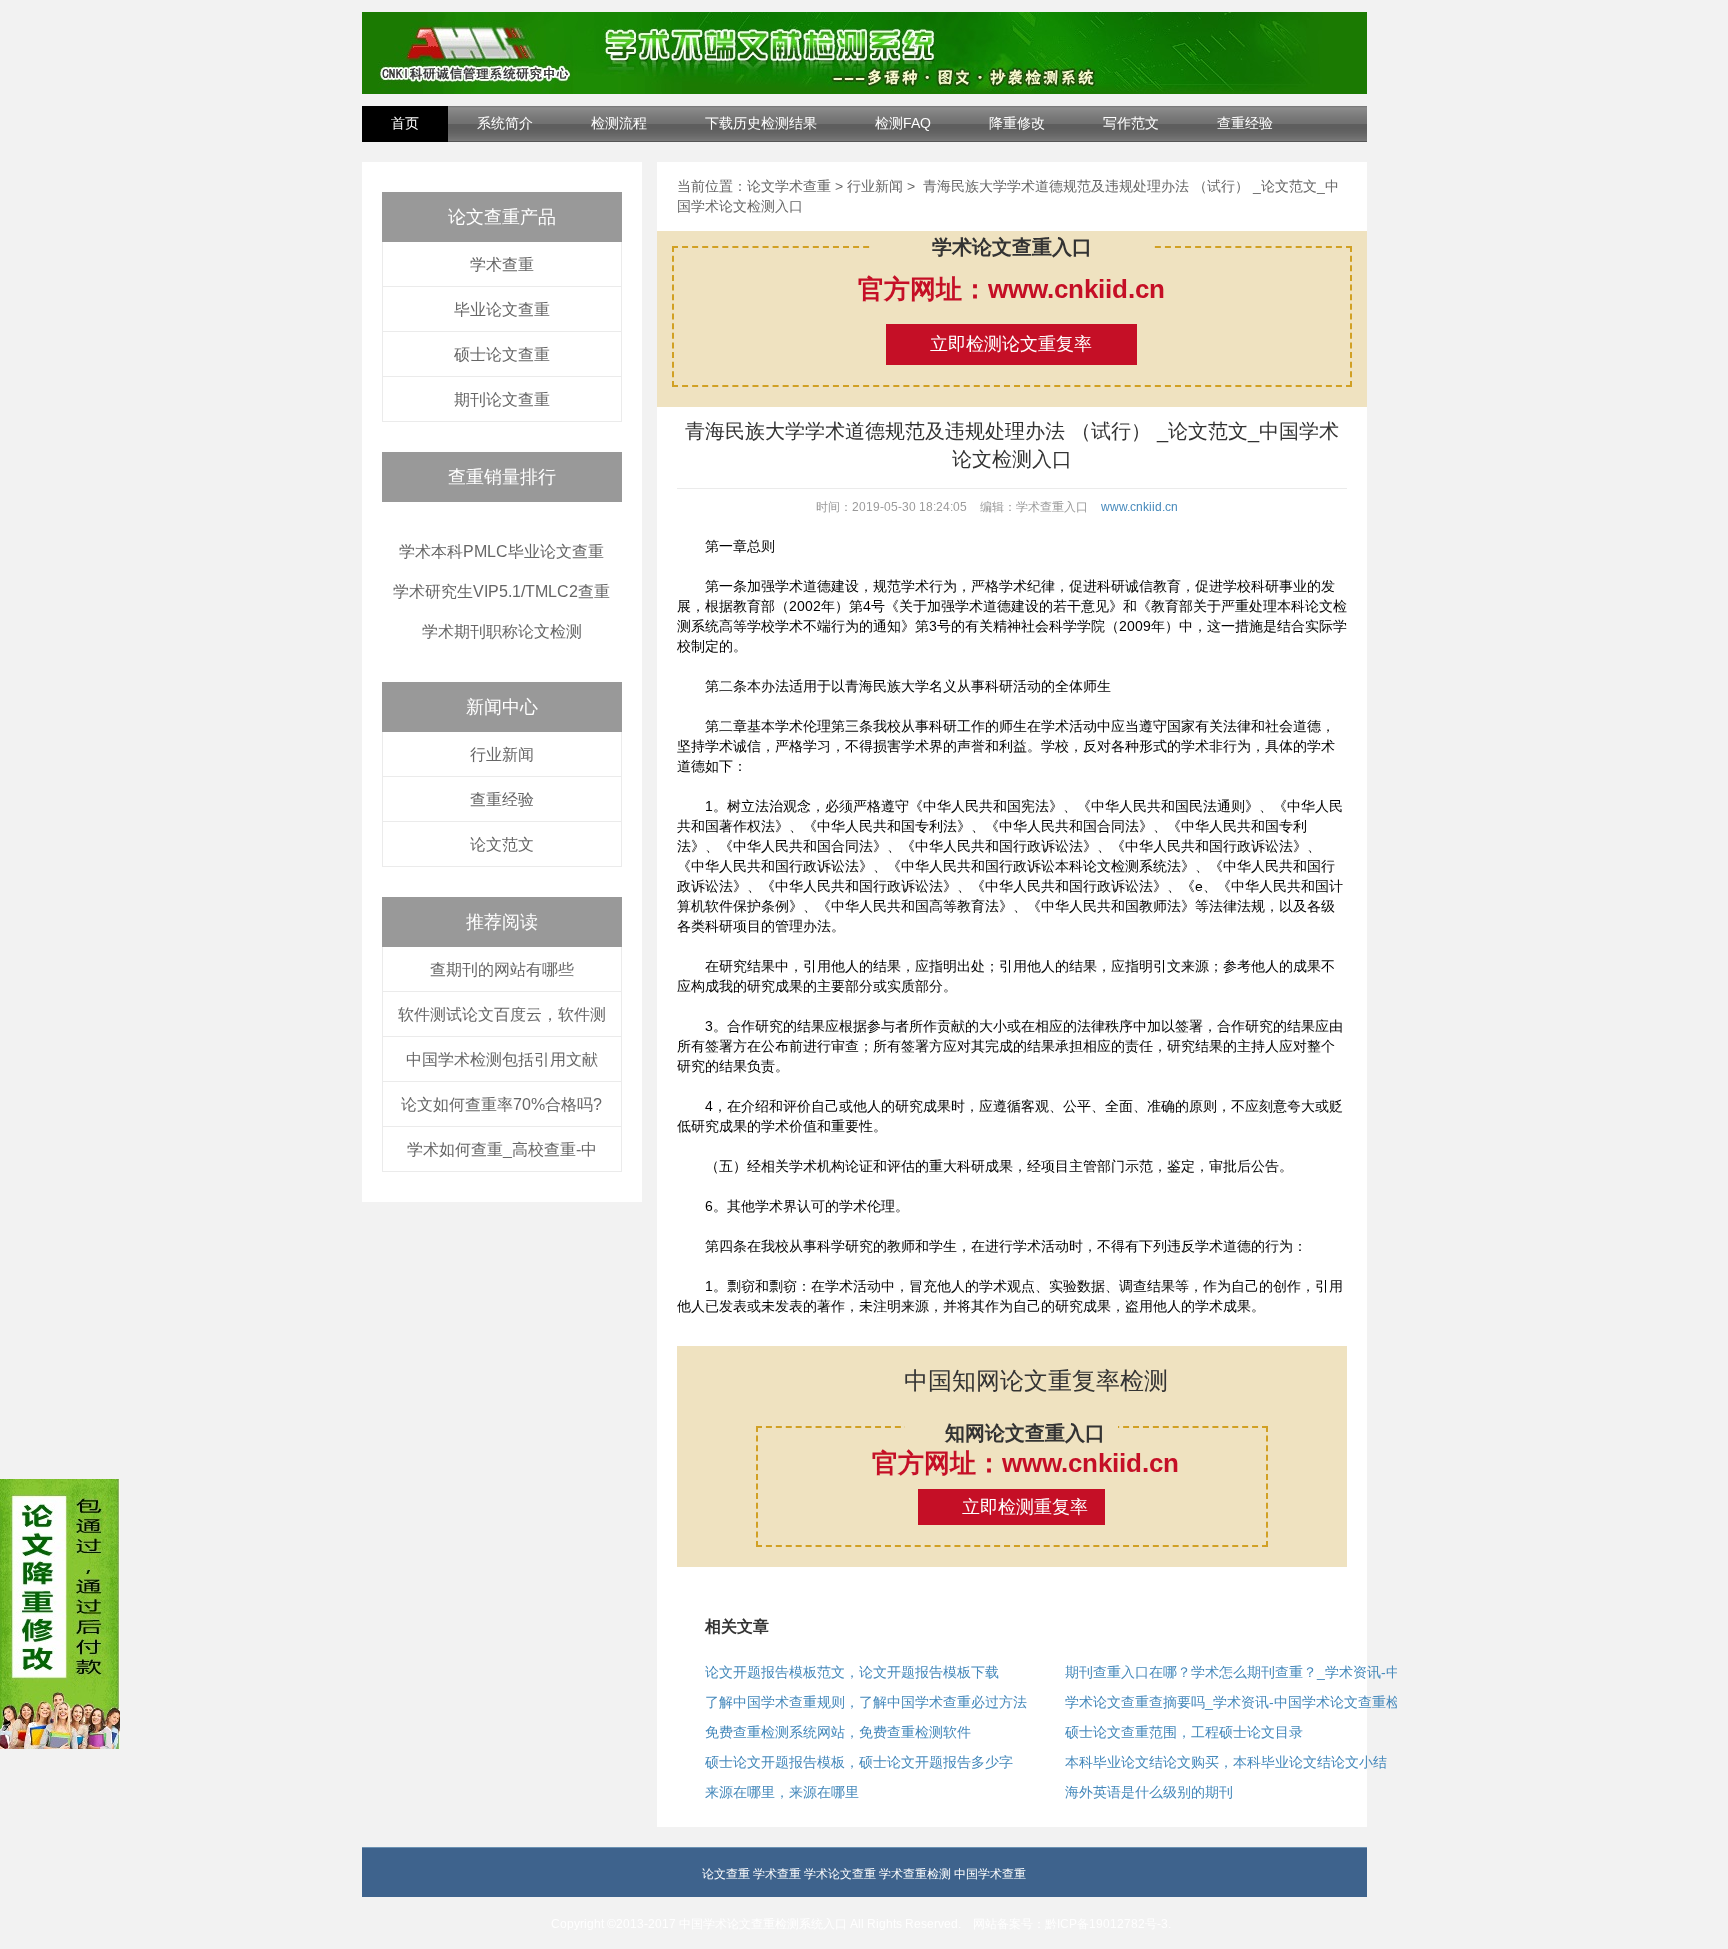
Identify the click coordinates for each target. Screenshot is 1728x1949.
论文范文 (502, 844)
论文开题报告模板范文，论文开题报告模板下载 (852, 1672)
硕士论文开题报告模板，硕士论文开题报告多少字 (859, 1762)
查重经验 (1245, 123)
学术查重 (502, 264)
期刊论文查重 (502, 399)
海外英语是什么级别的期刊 (1149, 1792)
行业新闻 (502, 754)
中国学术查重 (990, 1874)
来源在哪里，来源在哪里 (782, 1792)
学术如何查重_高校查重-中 (502, 1149)
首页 (405, 123)
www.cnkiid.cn (1139, 507)
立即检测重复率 (1025, 1507)
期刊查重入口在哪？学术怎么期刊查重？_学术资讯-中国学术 (1251, 1672)
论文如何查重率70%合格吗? (501, 1104)
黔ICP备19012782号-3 (1106, 1924)
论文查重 (726, 1874)
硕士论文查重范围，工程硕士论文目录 (1184, 1732)
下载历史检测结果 (761, 123)
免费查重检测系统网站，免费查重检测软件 (838, 1732)
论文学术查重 (789, 186)
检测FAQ (903, 123)
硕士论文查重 (502, 354)
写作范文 (1131, 123)
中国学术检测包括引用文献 (502, 1059)
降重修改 (1017, 123)
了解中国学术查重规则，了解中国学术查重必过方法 (866, 1702)
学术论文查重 (840, 1874)
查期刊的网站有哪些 (502, 969)
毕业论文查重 (502, 309)
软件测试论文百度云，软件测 (502, 1014)
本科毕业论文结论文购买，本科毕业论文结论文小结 (1226, 1762)
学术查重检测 (915, 1874)
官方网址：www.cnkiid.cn (1011, 289)
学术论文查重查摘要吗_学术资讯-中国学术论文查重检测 (1239, 1702)
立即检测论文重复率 (1011, 344)
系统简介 (505, 123)
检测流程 (619, 123)
